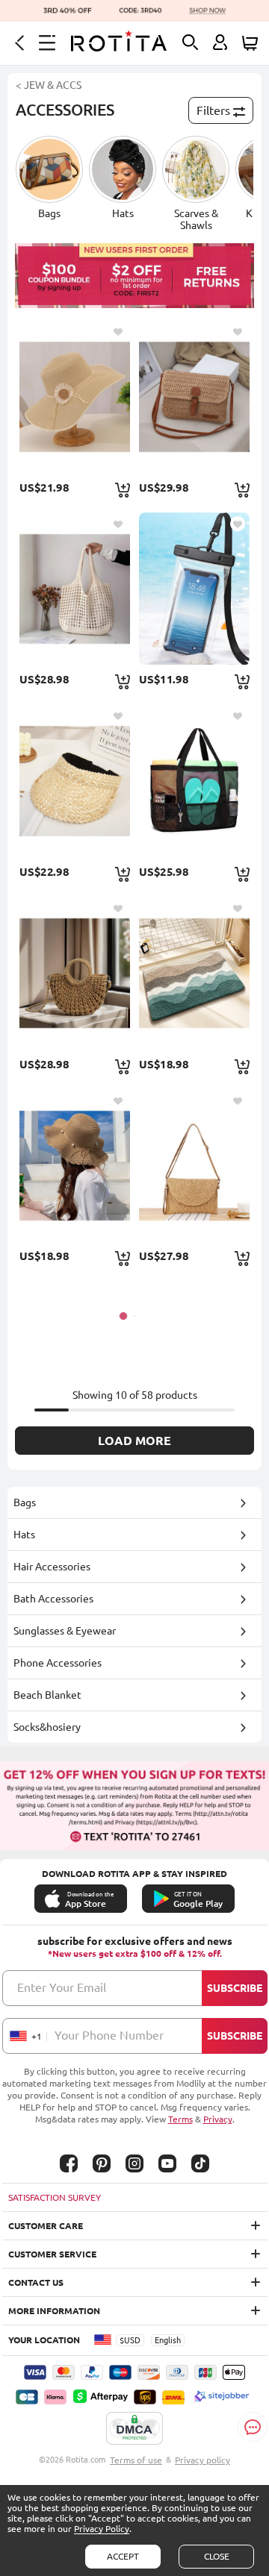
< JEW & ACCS (49, 85)
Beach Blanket (47, 1695)
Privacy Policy (102, 2529)
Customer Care (46, 2226)
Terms (180, 2119)
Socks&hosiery (47, 1727)
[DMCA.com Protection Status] (134, 2429)
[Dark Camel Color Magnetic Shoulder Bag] (194, 1166)
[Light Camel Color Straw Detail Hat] (74, 781)
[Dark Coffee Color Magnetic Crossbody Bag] (194, 397)
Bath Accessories (53, 1599)
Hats (24, 1535)
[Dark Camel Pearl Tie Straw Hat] (74, 1166)
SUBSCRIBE (235, 1988)
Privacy (218, 2119)
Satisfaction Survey (55, 2197)
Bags (25, 1502)
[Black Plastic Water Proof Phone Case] (194, 589)
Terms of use (136, 2460)
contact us (36, 2282)
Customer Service (52, 2254)
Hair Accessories (52, 1567)
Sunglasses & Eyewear (65, 1631)
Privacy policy (202, 2460)
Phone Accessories (58, 1663)
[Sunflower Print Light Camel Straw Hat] (74, 397)
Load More (134, 1441)
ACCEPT (123, 2556)
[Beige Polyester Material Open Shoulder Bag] (74, 589)
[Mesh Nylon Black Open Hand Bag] (194, 781)
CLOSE (217, 2556)
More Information (54, 2311)
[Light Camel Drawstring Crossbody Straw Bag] (74, 973)
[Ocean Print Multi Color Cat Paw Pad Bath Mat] (194, 973)
